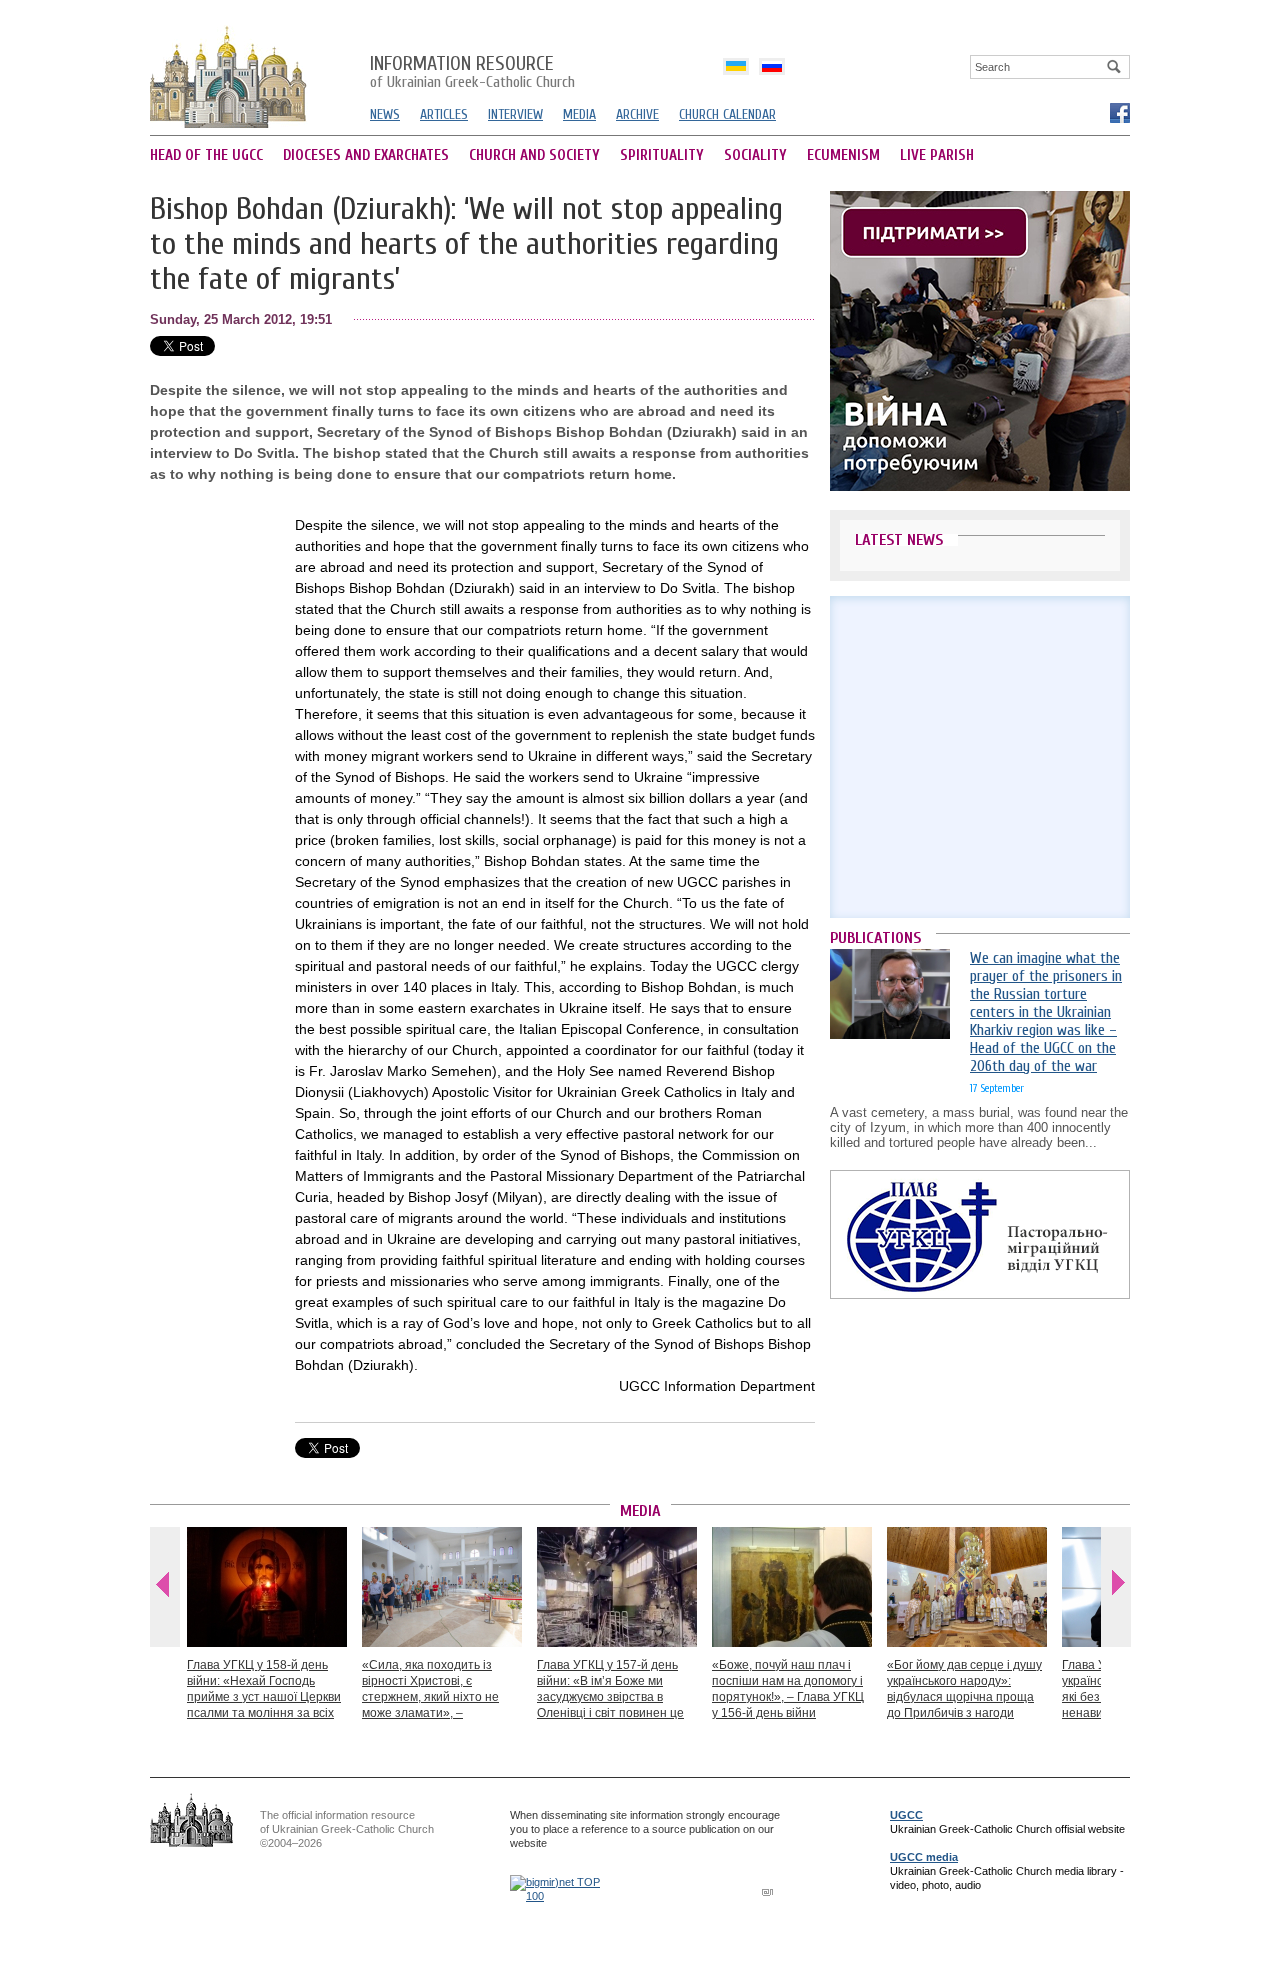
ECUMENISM (843, 155)
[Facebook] (1119, 112)
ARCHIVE (637, 114)
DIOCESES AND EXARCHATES (366, 155)
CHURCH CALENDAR (727, 114)
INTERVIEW (515, 114)
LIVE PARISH (937, 155)
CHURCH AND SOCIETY (534, 155)
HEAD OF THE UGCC (206, 155)
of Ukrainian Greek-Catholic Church (472, 73)
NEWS (385, 114)
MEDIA (579, 114)
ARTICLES (444, 114)
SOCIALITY (755, 155)
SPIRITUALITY (662, 155)
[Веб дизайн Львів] (770, 1891)
